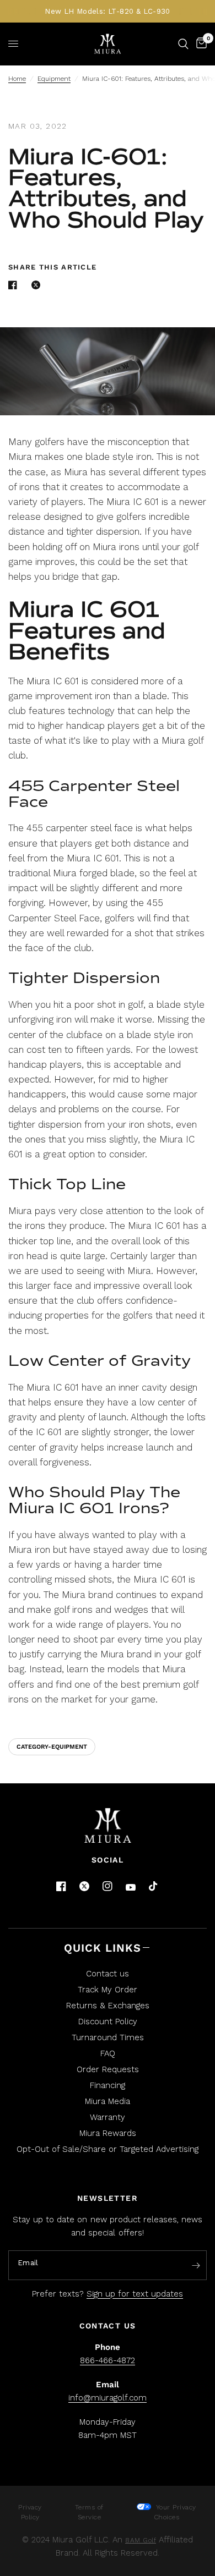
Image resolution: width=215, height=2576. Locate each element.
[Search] (183, 44)
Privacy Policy (30, 2512)
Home (17, 79)
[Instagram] (108, 1886)
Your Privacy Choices (175, 2512)
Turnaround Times (108, 2037)
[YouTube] (131, 1888)
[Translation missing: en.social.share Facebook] (15, 285)
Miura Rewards (108, 2133)
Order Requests (108, 2069)
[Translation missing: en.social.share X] (38, 285)
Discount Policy (108, 2022)
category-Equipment (52, 1747)
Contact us (108, 1974)
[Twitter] (84, 1886)
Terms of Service (89, 2512)
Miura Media (108, 2101)
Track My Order (108, 1990)
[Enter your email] (196, 2266)
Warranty (108, 2117)
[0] (200, 44)
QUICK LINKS (103, 1948)
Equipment (54, 79)
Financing (108, 2085)
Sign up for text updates (135, 2294)
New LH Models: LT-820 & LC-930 (108, 11)
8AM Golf (141, 2540)
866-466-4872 (108, 2360)
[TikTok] (154, 1887)
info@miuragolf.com (108, 2398)
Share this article (52, 267)
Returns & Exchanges (108, 2006)
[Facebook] (61, 1886)
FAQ (108, 2053)
